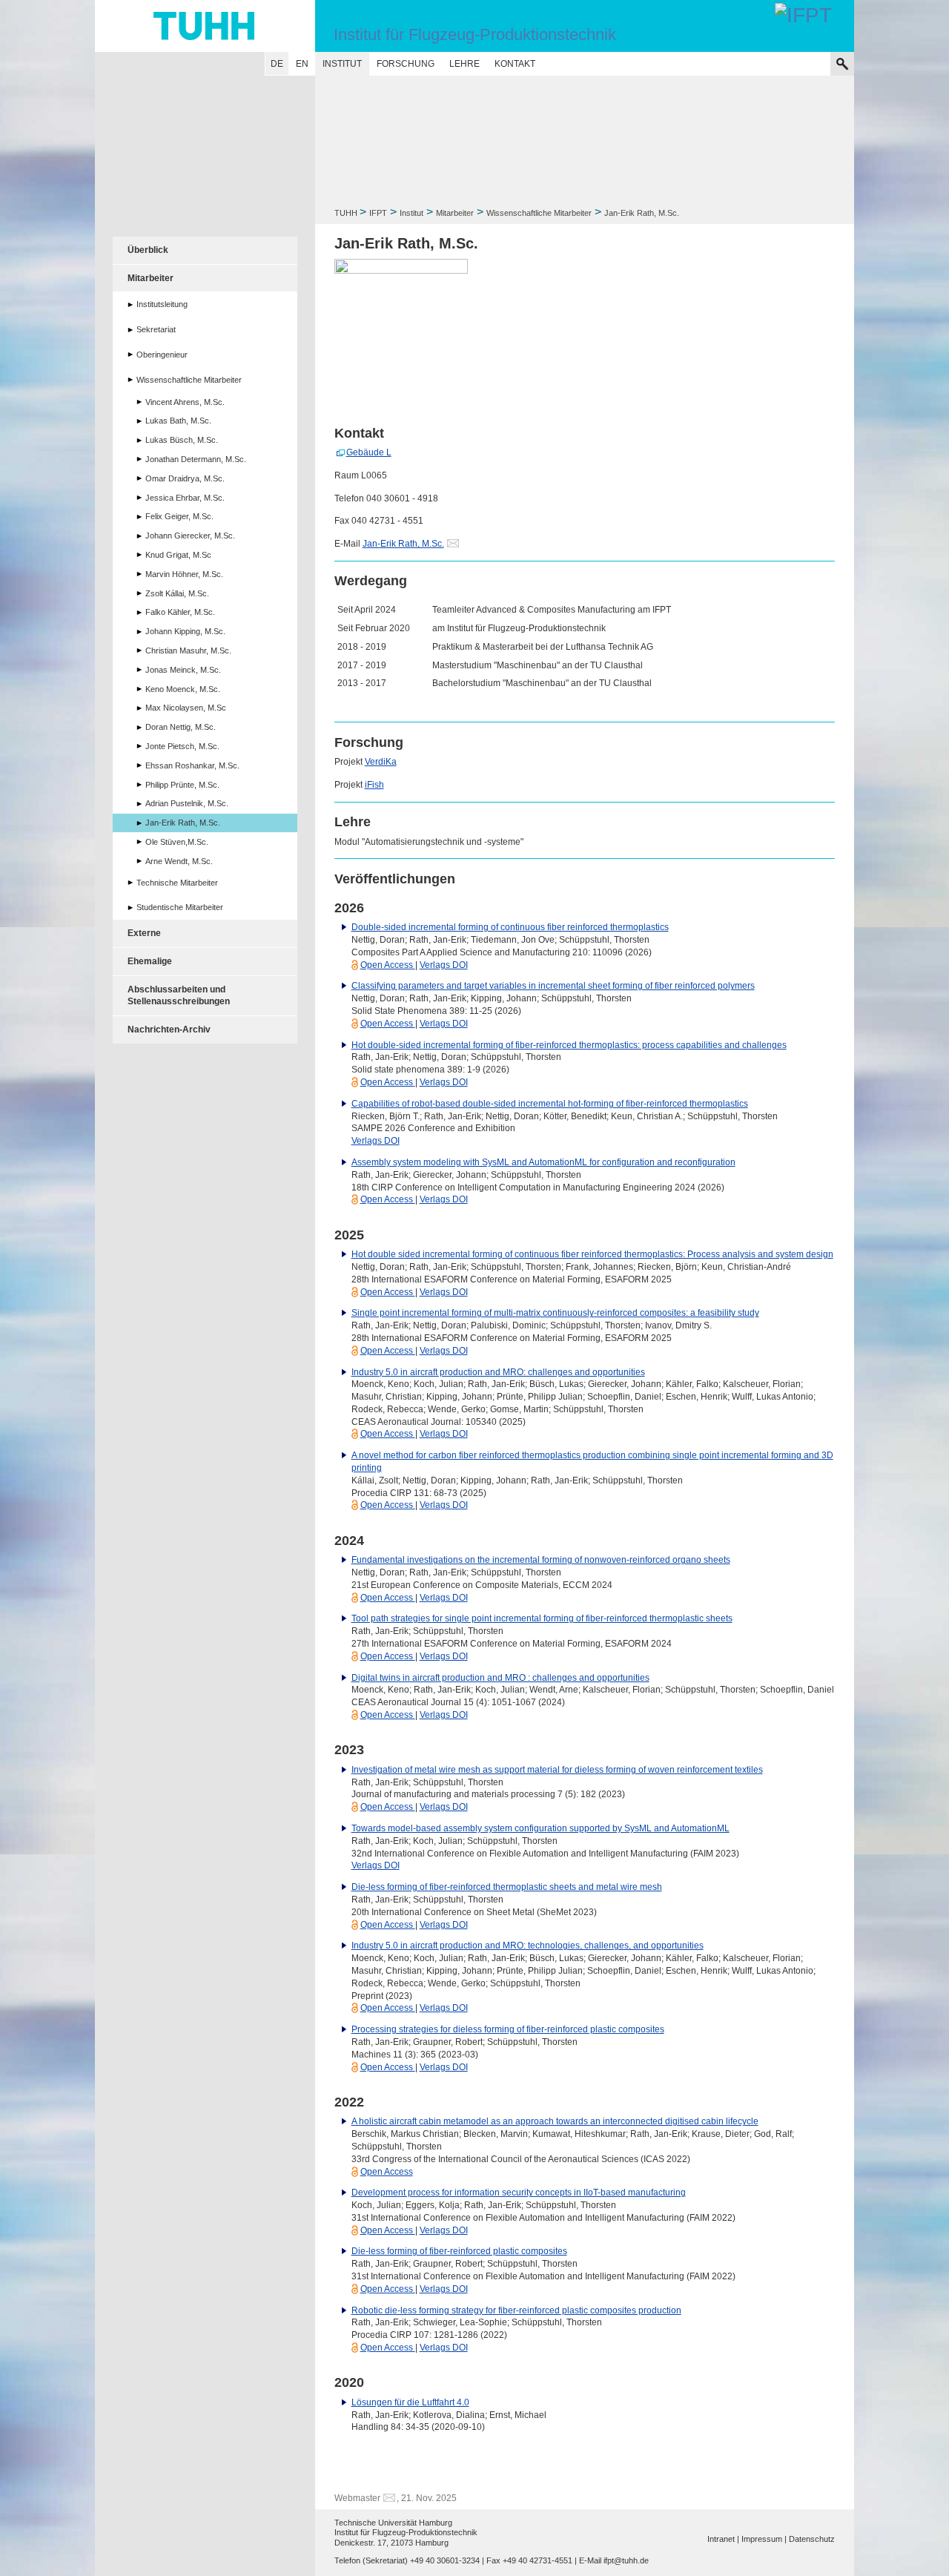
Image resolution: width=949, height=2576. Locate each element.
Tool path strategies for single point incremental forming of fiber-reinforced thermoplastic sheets (542, 1618)
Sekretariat (156, 329)
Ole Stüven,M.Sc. (177, 842)
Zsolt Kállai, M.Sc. (177, 593)
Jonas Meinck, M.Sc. (183, 670)
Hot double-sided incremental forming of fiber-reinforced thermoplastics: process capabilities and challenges (569, 1045)
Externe (144, 933)
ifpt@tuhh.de (626, 2560)
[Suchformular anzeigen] (842, 64)
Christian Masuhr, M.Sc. (188, 650)
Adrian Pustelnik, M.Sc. (187, 803)
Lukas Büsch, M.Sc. (182, 440)
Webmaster (357, 2498)
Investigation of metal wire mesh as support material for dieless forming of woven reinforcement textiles (557, 1770)
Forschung (406, 64)
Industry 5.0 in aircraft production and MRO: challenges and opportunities (498, 1372)
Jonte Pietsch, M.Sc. (182, 746)
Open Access (388, 965)
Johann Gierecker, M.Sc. (190, 536)
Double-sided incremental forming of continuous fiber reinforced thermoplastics (510, 927)
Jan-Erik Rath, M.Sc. (403, 544)
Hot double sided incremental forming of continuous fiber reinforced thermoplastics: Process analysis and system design (592, 1254)
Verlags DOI (444, 965)
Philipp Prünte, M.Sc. (182, 785)
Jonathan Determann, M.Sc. (196, 459)
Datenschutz (812, 2539)
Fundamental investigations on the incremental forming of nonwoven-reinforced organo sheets (541, 1560)
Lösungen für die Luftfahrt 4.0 (410, 2402)
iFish (374, 785)
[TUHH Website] (205, 26)
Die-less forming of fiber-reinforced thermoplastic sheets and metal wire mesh (507, 1887)
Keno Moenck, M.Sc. (183, 689)
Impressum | (764, 2539)
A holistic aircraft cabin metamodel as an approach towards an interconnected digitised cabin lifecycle (555, 2121)
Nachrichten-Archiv (169, 1030)
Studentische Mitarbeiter (180, 907)
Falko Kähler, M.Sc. (180, 612)
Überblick (148, 250)
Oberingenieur (162, 355)
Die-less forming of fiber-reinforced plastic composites (459, 2251)
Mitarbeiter (455, 213)
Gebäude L (369, 452)
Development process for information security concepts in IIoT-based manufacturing (519, 2193)
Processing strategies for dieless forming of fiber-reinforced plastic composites (508, 2029)
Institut (342, 64)
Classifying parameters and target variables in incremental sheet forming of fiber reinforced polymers (553, 986)
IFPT (378, 213)
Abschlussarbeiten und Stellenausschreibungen (179, 996)
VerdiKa (381, 762)
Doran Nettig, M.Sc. (181, 727)
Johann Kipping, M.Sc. (185, 631)
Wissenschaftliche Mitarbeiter (539, 213)
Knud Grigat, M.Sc (178, 555)
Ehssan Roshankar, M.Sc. (192, 765)
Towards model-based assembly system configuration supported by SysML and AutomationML (540, 1828)
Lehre (464, 64)
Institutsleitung (162, 304)
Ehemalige (150, 961)
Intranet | (723, 2539)
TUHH (346, 213)
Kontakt (515, 64)
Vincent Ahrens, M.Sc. (185, 402)
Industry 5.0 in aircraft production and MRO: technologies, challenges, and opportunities (528, 1946)
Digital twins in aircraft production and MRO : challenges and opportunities (500, 1678)
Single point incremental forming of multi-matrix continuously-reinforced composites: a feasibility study (555, 1313)
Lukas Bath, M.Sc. (178, 421)
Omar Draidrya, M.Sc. (185, 478)
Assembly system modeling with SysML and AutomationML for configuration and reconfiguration (543, 1162)
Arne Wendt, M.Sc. (179, 861)
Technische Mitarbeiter (177, 883)
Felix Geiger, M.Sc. (179, 516)
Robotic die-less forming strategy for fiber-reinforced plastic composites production (516, 2310)
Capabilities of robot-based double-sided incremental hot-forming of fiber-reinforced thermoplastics (550, 1104)
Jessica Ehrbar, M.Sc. (185, 498)
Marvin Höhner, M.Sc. (184, 574)
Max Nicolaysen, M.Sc (186, 708)
